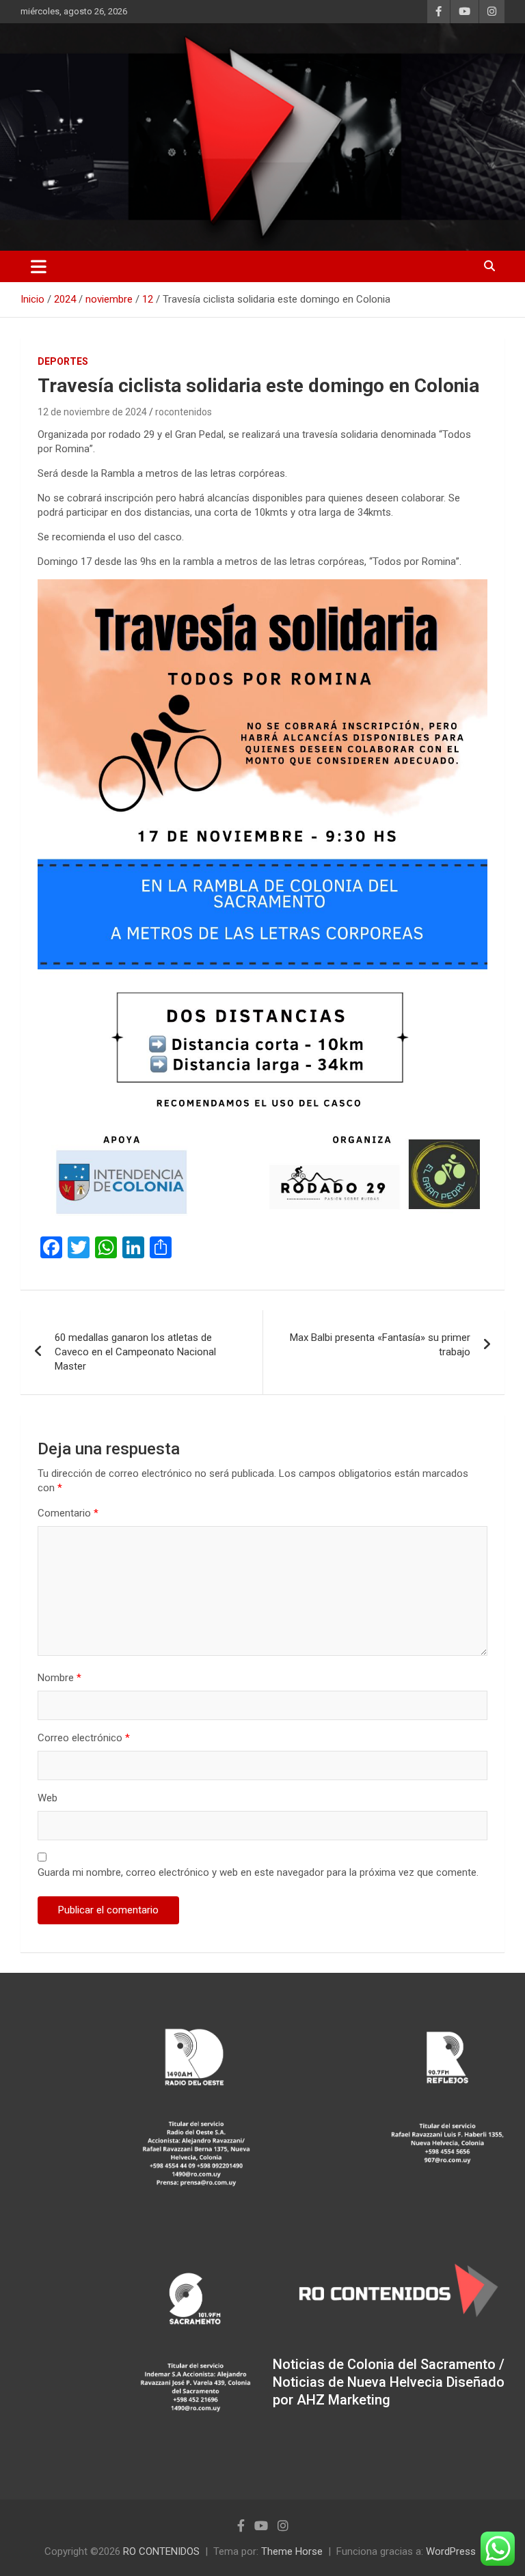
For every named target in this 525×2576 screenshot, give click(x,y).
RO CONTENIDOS (161, 2551)
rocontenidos (184, 412)
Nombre (59, 1678)
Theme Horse (292, 2551)
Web (48, 1798)
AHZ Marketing (344, 2400)
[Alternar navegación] (39, 266)
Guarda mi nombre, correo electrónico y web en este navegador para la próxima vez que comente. (258, 1872)
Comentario (68, 1513)
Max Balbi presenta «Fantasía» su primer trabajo (380, 1345)
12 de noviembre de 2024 (92, 412)
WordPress (451, 2551)
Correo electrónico (84, 1738)
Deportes (63, 361)
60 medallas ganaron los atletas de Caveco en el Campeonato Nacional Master (135, 1352)
